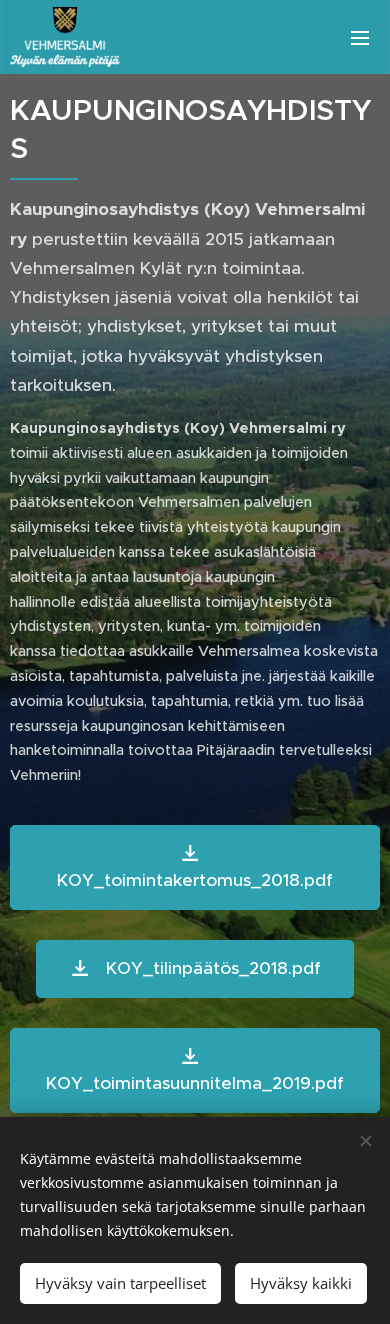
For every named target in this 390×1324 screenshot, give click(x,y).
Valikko (360, 37)
